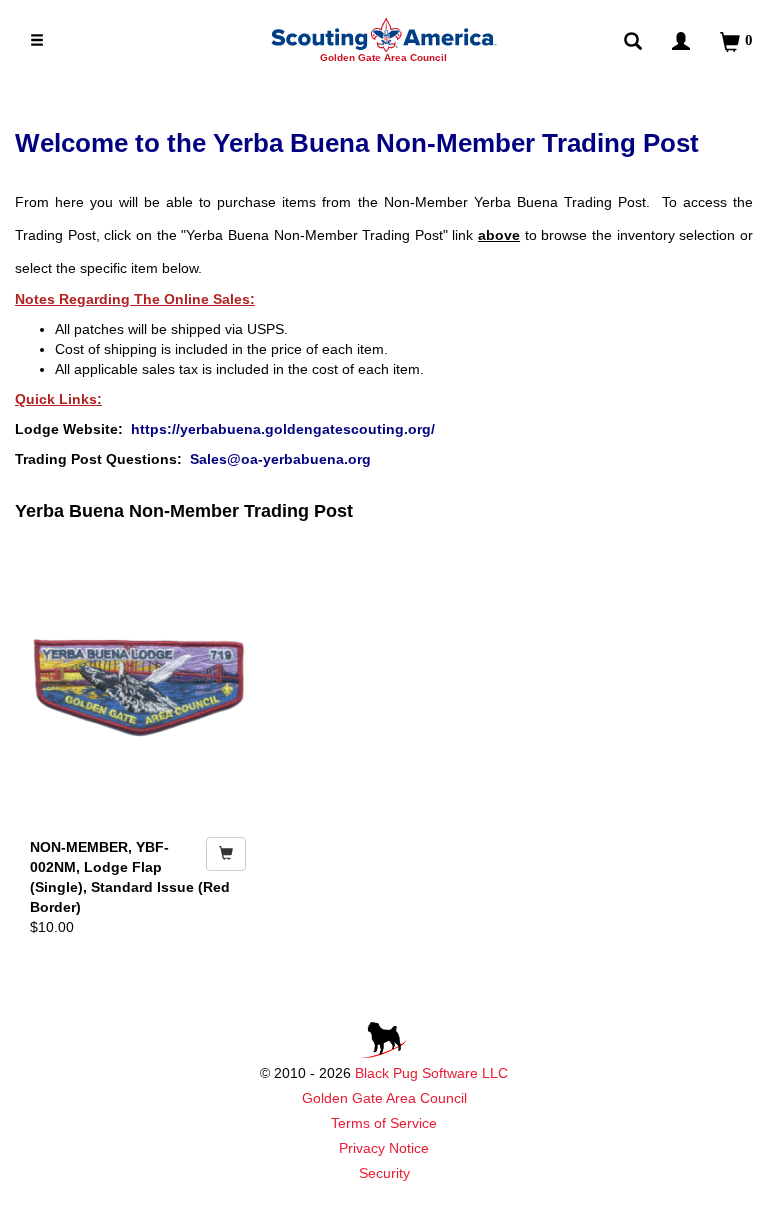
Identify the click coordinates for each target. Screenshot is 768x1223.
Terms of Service (384, 1123)
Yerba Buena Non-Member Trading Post (184, 511)
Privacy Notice (384, 1148)
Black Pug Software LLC (431, 1073)
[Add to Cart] (226, 854)
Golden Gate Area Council (384, 1098)
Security (384, 1173)
